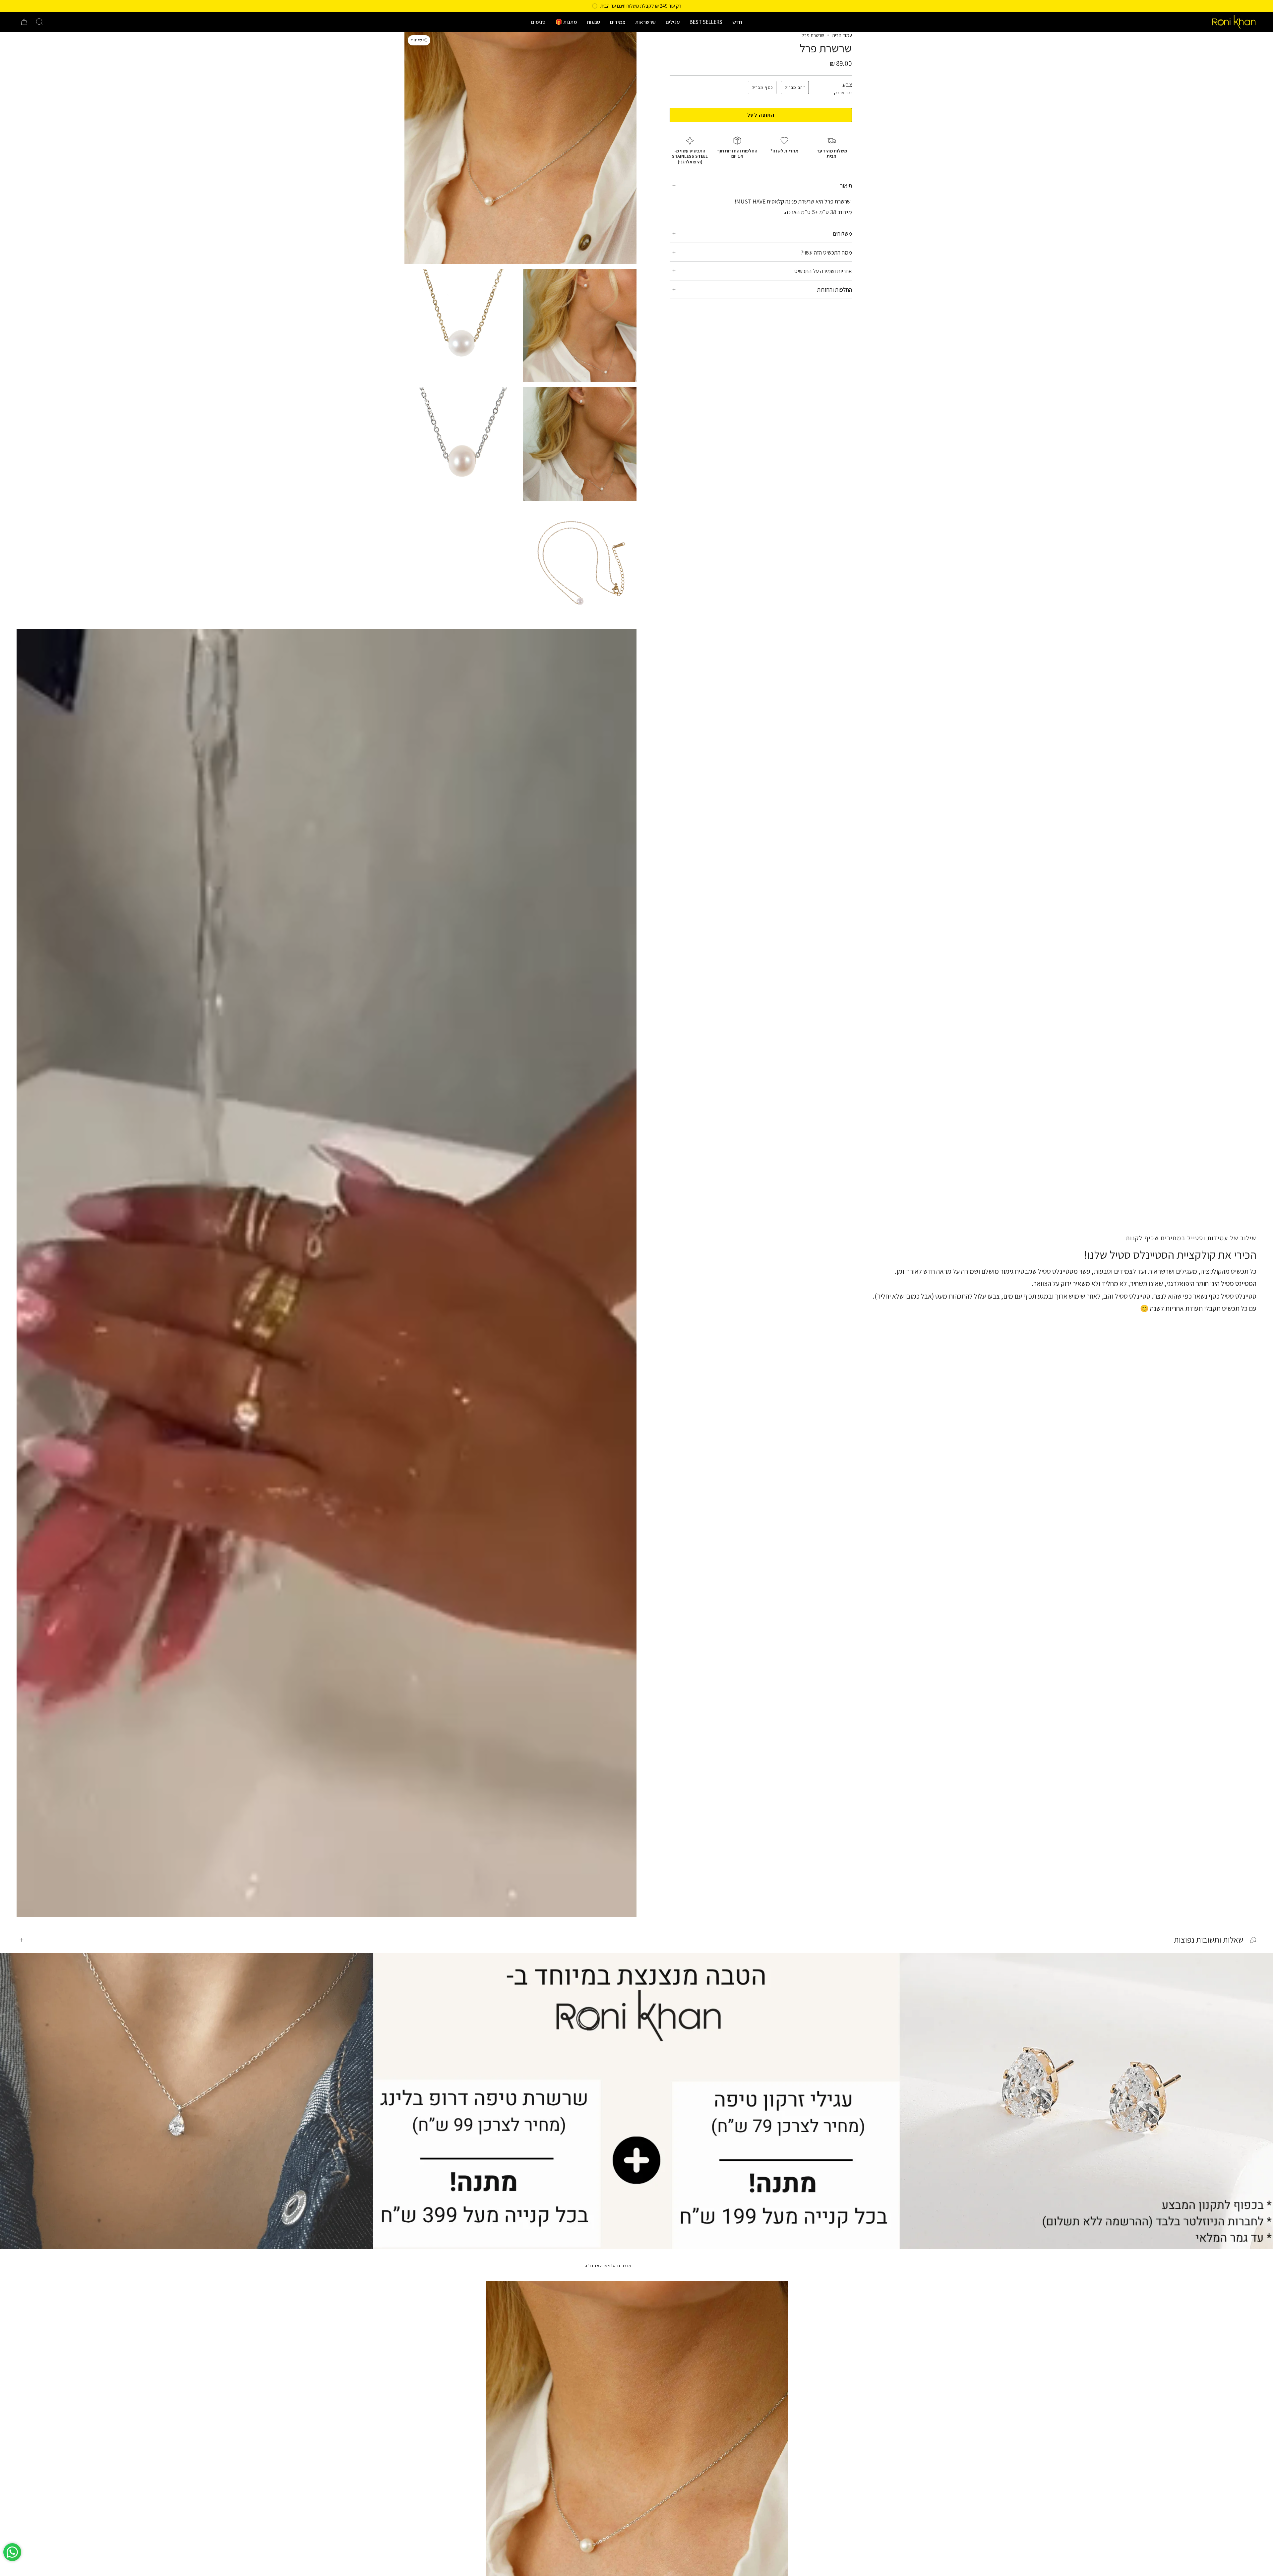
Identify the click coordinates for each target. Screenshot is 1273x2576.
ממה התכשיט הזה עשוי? (826, 252)
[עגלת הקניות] (24, 22)
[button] (737, 22)
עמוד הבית (842, 35)
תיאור (846, 185)
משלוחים (842, 234)
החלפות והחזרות (835, 290)
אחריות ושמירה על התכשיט (823, 271)
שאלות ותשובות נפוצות (1209, 1940)
